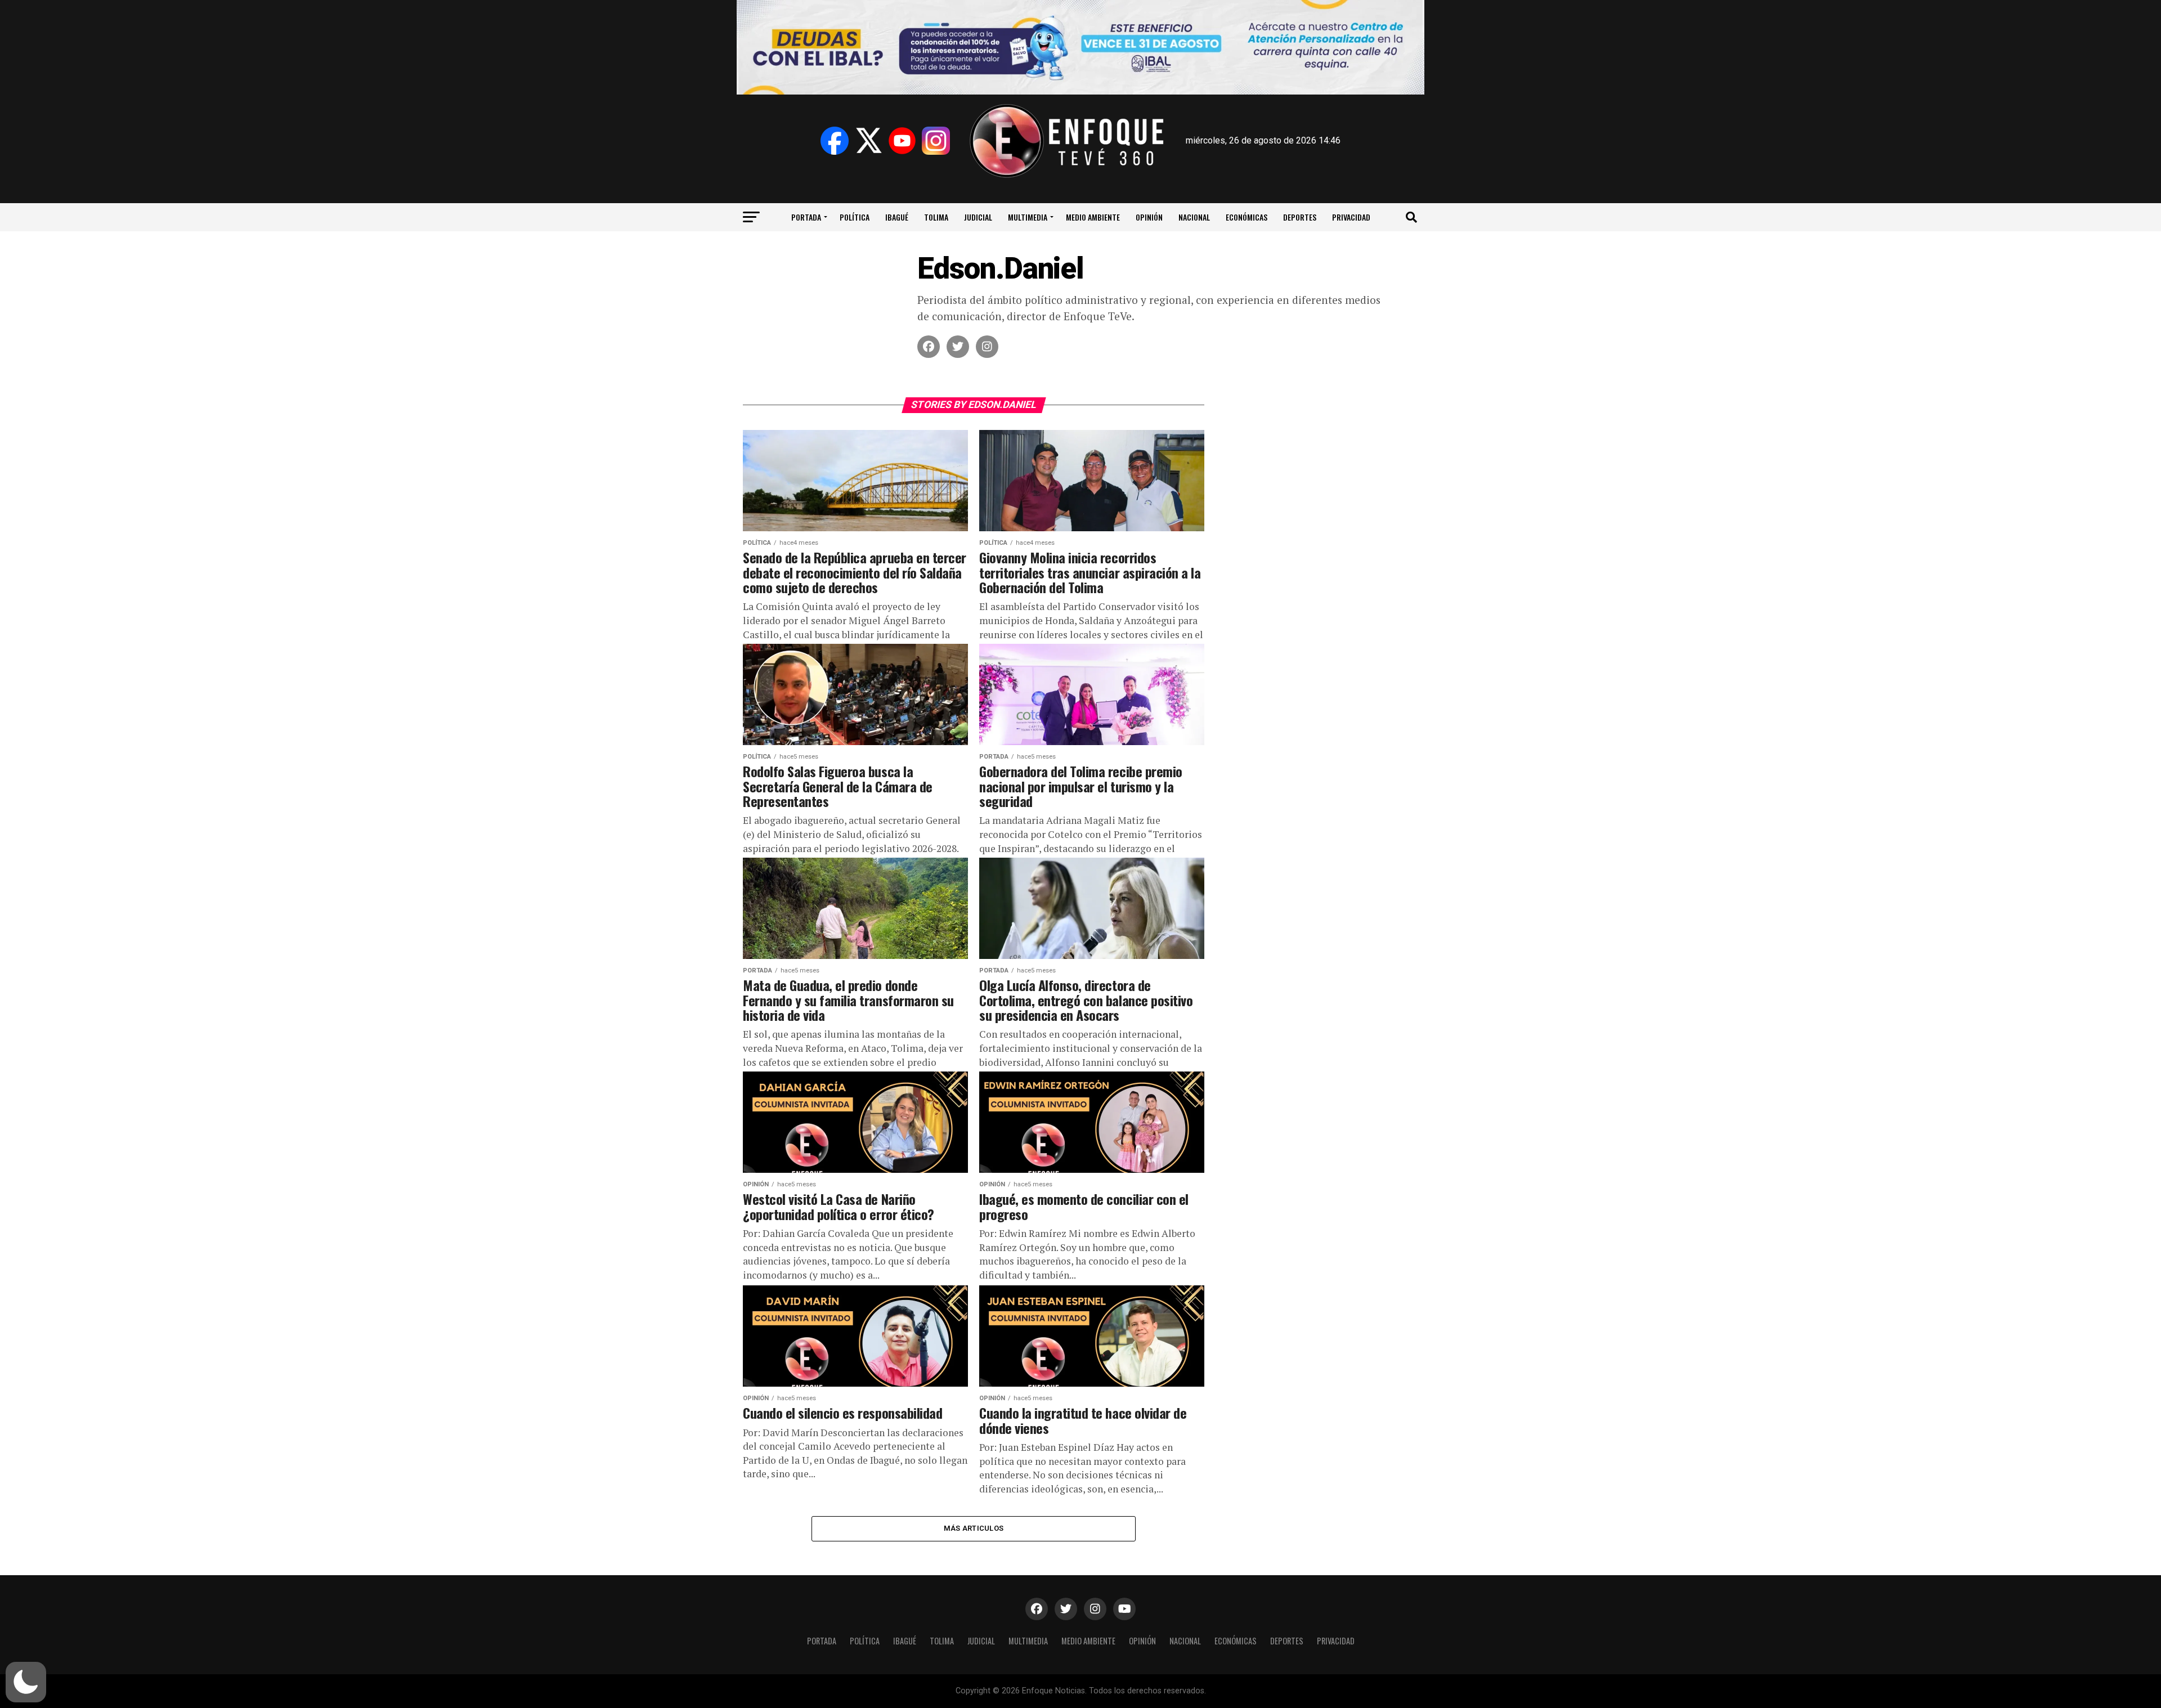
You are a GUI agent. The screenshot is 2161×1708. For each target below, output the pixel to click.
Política (855, 217)
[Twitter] (868, 141)
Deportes (1300, 217)
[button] (26, 1682)
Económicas (1247, 217)
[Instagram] (936, 141)
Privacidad (1351, 217)
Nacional (1194, 217)
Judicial (978, 217)
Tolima (936, 217)
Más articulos (974, 1528)
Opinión (1149, 217)
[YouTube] (902, 141)
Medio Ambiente (1093, 217)
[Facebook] (835, 141)
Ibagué (897, 217)
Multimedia (1028, 217)
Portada (806, 217)
